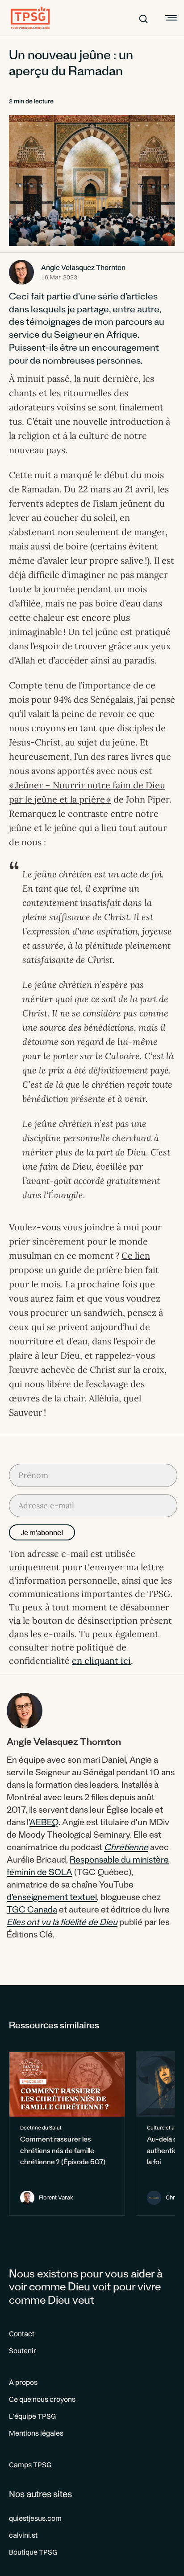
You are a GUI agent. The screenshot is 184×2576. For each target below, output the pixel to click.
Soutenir (23, 2351)
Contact (22, 2334)
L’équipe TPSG (32, 2416)
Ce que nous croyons (42, 2399)
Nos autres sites (40, 2494)
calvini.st (23, 2535)
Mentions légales (36, 2433)
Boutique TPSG (33, 2552)
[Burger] (170, 18)
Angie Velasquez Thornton (83, 267)
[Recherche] (143, 18)
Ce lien (136, 1255)
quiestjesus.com (35, 2518)
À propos (23, 2382)
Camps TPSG (30, 2465)
